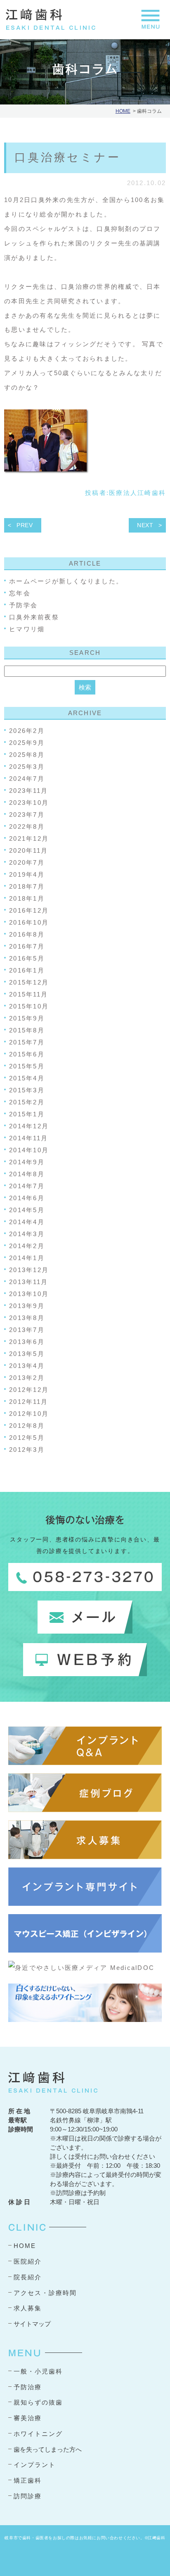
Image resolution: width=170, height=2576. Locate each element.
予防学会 (23, 605)
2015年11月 (28, 994)
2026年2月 (27, 731)
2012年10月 (29, 1414)
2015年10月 (29, 1006)
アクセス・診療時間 (45, 2293)
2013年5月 (27, 1354)
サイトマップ (32, 2324)
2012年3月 (27, 1450)
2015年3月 (27, 1090)
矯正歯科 (28, 2480)
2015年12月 (29, 982)
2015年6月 (27, 1054)
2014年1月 (27, 1258)
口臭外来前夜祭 (34, 617)
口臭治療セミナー (68, 157)
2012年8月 (27, 1426)
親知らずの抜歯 (38, 2402)
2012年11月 (28, 1402)
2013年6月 (27, 1342)
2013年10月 (29, 1294)
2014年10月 (29, 1150)
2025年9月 (27, 743)
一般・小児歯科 (38, 2371)
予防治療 (28, 2387)
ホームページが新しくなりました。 (66, 581)
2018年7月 (27, 886)
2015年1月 (27, 1114)
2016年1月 (27, 970)
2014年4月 (27, 1222)
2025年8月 (27, 755)
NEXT (145, 525)
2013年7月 (27, 1330)
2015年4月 (27, 1078)
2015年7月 (27, 1042)
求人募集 (28, 2308)
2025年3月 (27, 767)
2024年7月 (27, 779)
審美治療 (28, 2418)
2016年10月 (29, 922)
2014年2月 (27, 1246)
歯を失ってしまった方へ (48, 2449)
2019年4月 (27, 874)
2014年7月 (27, 1186)
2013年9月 (27, 1306)
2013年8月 (27, 1318)
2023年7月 (27, 815)
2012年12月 (29, 1390)
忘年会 (20, 593)
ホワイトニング (38, 2434)
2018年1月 (27, 898)
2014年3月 (27, 1234)
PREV (25, 525)
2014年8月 (27, 1174)
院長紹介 (28, 2277)
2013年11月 (28, 1282)
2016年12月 (29, 910)
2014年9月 (27, 1162)
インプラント (35, 2465)
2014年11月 (28, 1138)
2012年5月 (27, 1438)
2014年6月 (27, 1198)
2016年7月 (27, 946)
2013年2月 (27, 1378)
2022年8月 (27, 827)
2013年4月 (27, 1366)
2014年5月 (27, 1210)
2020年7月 (27, 862)
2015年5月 (27, 1066)
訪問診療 (28, 2496)
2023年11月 (28, 791)
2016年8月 (27, 934)
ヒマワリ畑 (27, 629)
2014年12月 (29, 1126)
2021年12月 (29, 838)
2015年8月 (27, 1030)
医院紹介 (28, 2261)
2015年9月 (27, 1018)
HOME (123, 111)
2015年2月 (27, 1102)
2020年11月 (28, 850)
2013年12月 (29, 1270)
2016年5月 (27, 958)
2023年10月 (29, 803)
